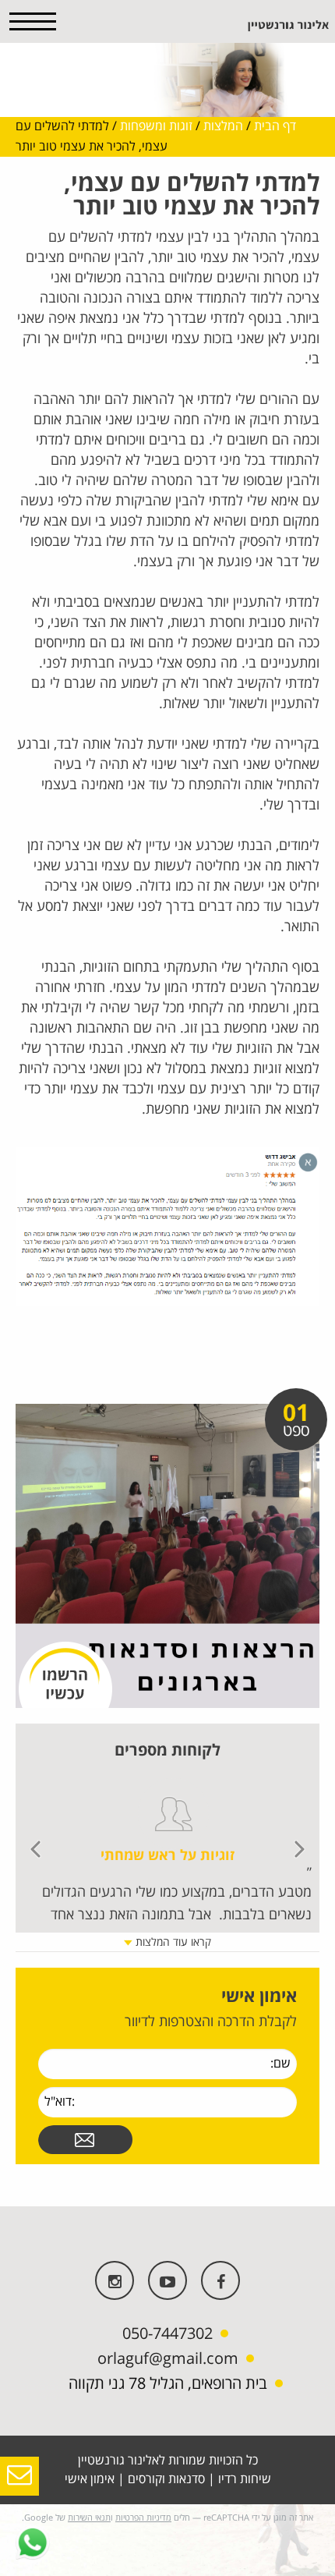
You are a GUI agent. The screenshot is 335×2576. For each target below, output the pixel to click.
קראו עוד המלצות (172, 1942)
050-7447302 (167, 2334)
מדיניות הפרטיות (143, 2518)
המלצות (223, 126)
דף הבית (275, 126)
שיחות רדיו (245, 2479)
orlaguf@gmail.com (168, 2359)
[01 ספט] (167, 1555)
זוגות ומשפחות (156, 126)
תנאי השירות (89, 2518)
